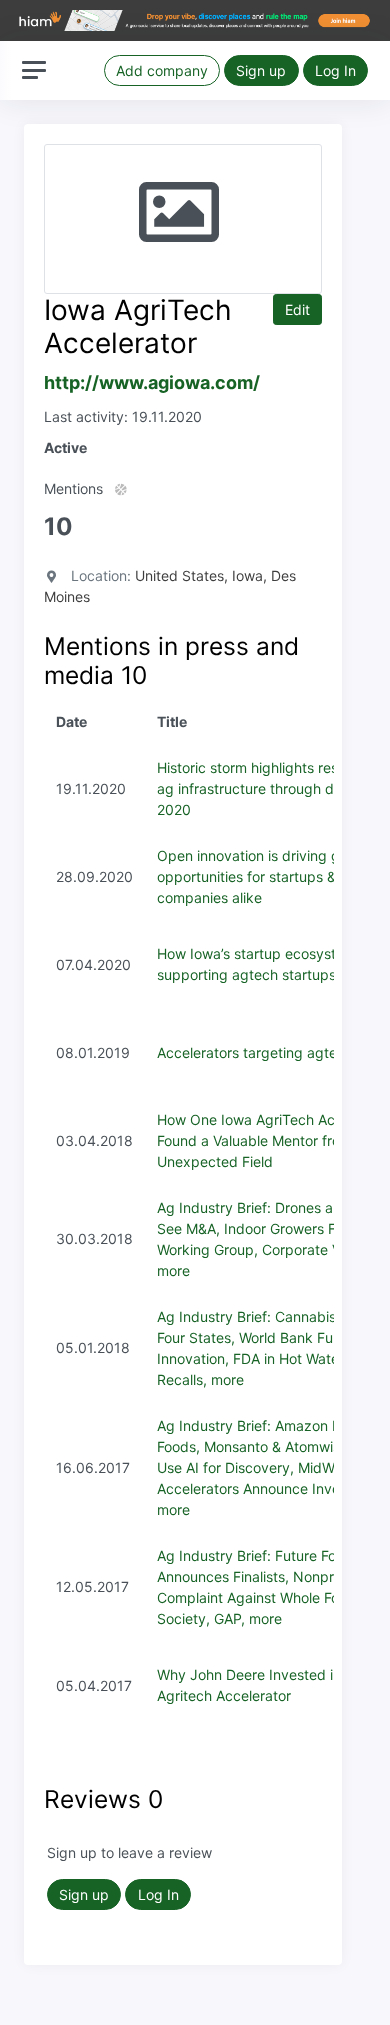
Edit (297, 309)
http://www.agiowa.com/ (152, 382)
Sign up (261, 70)
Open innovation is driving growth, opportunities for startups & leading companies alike (272, 876)
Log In (335, 70)
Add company (162, 70)
